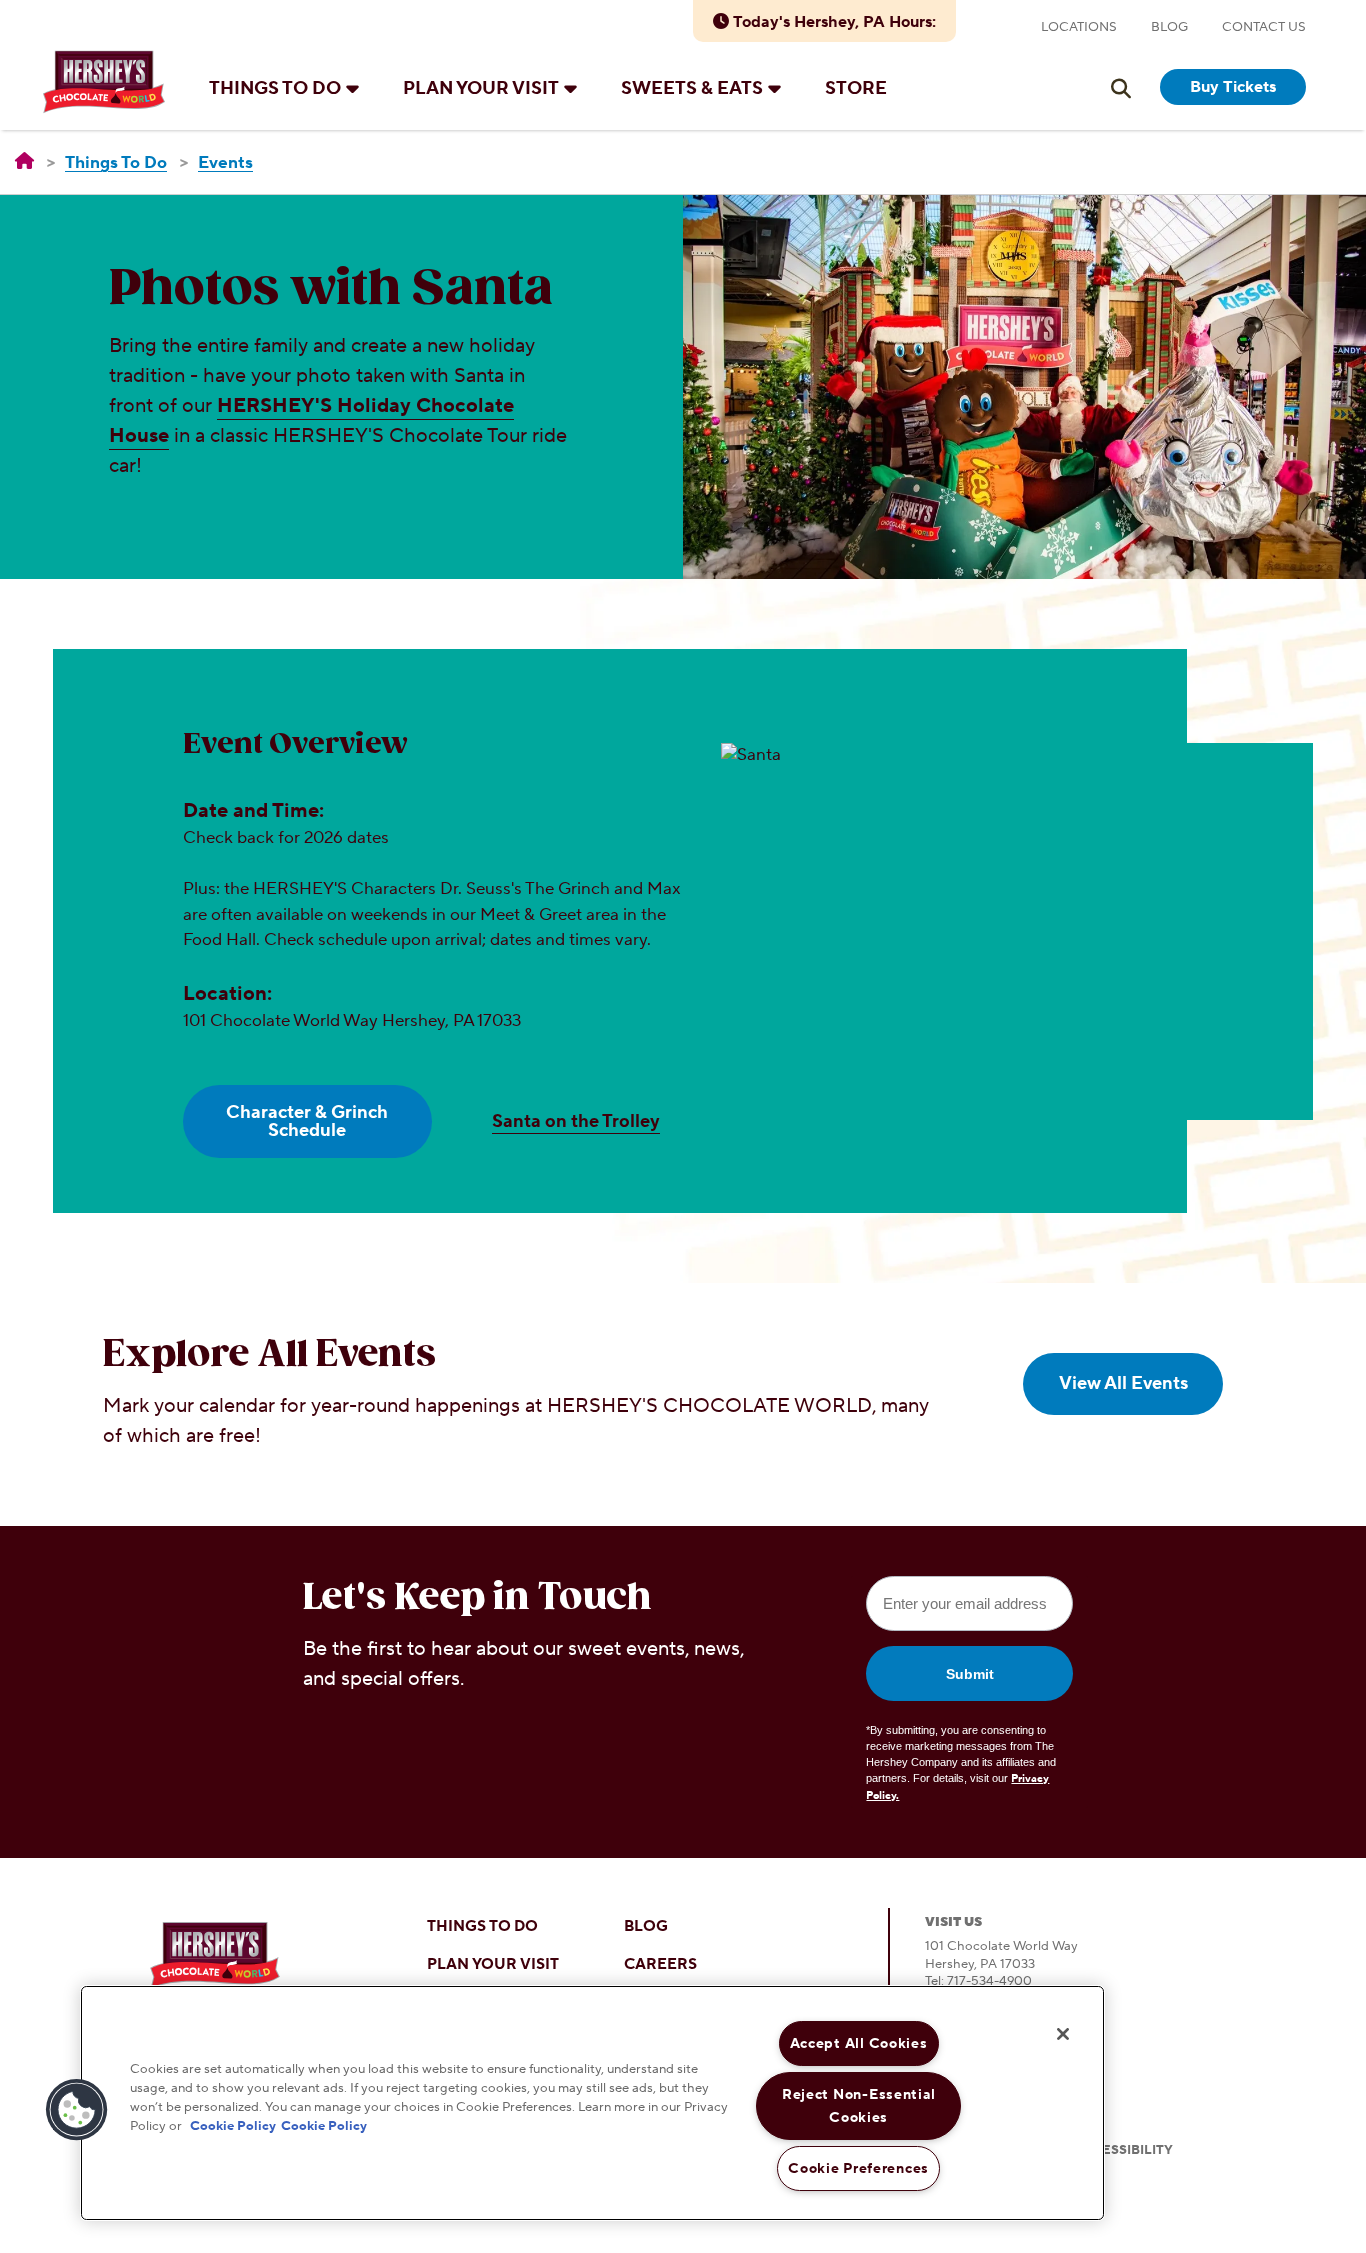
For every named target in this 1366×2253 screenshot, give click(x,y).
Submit (970, 1674)
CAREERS (660, 1964)
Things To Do (275, 88)
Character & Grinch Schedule (307, 1121)
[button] (77, 2110)
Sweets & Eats (692, 88)
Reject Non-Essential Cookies (858, 2106)
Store (856, 88)
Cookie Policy (233, 2126)
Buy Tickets (1233, 87)
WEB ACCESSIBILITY (1105, 2150)
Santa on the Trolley (576, 1121)
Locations (1079, 27)
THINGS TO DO (482, 1926)
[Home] (24, 162)
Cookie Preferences (858, 2168)
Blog (1169, 27)
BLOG (646, 1926)
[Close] (1063, 2034)
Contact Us (1264, 27)
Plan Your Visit (481, 88)
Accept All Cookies (859, 2043)
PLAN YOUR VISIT (493, 1964)
